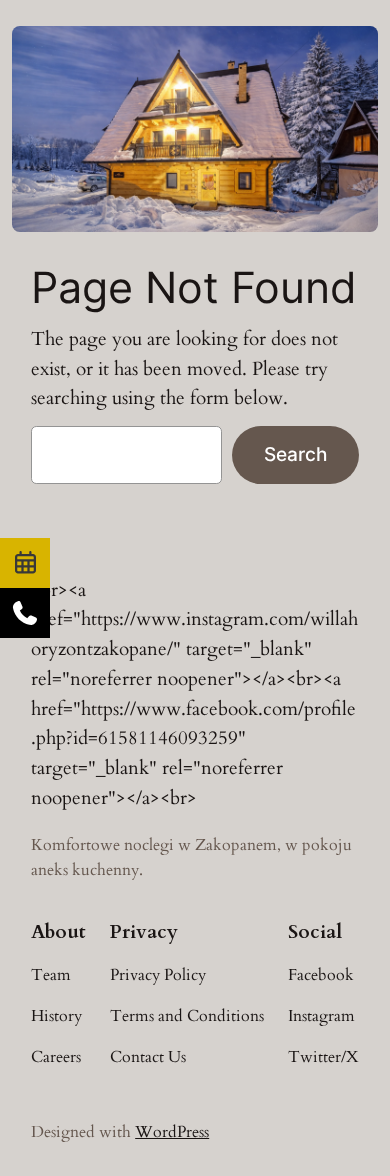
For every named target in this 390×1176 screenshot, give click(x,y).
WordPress (172, 1132)
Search (295, 454)
